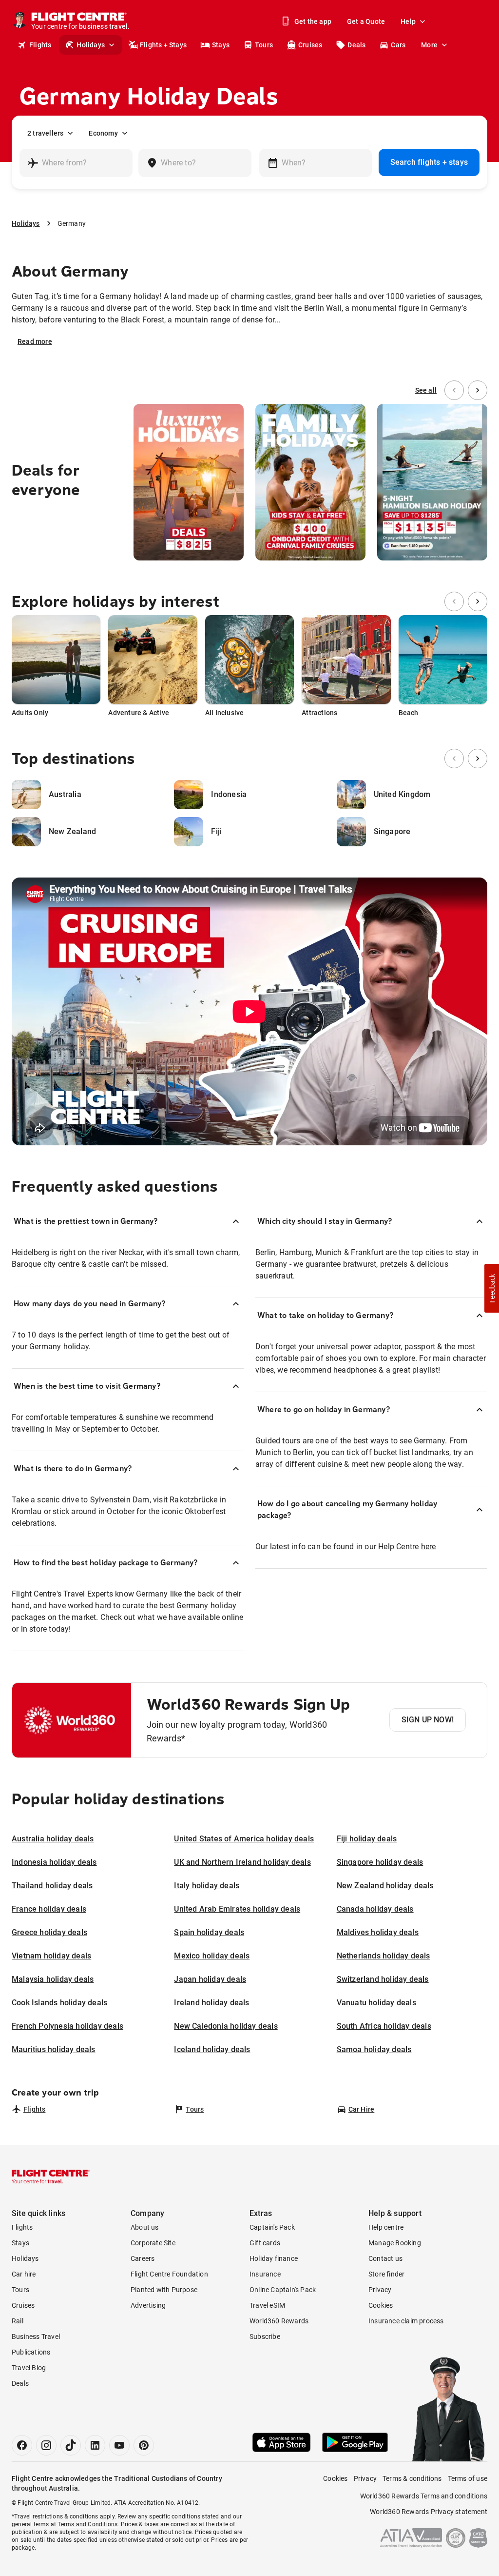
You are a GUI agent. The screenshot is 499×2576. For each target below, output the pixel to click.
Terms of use (468, 2478)
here (429, 1547)
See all (426, 390)
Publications (31, 2352)
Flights (40, 45)
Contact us (385, 2258)
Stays (221, 45)
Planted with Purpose (164, 2290)
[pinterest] (144, 2445)
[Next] (478, 390)
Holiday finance (274, 2258)
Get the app (313, 21)
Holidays (91, 45)
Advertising (148, 2305)
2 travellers (45, 133)
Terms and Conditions (87, 2524)
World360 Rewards (279, 2321)
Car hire (24, 2274)
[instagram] (46, 2445)
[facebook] (22, 2445)
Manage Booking (395, 2243)
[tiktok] (71, 2445)
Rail (18, 2321)
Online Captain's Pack (283, 2290)
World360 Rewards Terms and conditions (424, 2496)
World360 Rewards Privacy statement (429, 2512)
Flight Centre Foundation (169, 2274)
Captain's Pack (272, 2227)
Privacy (380, 2290)
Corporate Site (153, 2243)
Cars (398, 45)
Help (408, 21)
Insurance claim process (406, 2321)
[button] (492, 1288)
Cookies (381, 2305)
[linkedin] (95, 2445)
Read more (35, 341)
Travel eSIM (267, 2305)
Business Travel (36, 2336)
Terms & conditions (412, 2478)
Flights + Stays (163, 45)
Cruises (310, 45)
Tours (264, 45)
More (429, 45)
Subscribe (265, 2336)
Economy (103, 133)
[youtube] (119, 2445)
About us (145, 2227)
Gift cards (265, 2243)
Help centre (386, 2227)
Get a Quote (366, 21)
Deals (356, 45)
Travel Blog (29, 2368)
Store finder (386, 2274)
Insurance (265, 2274)
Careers (143, 2258)
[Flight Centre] (51, 2177)
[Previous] (454, 390)
